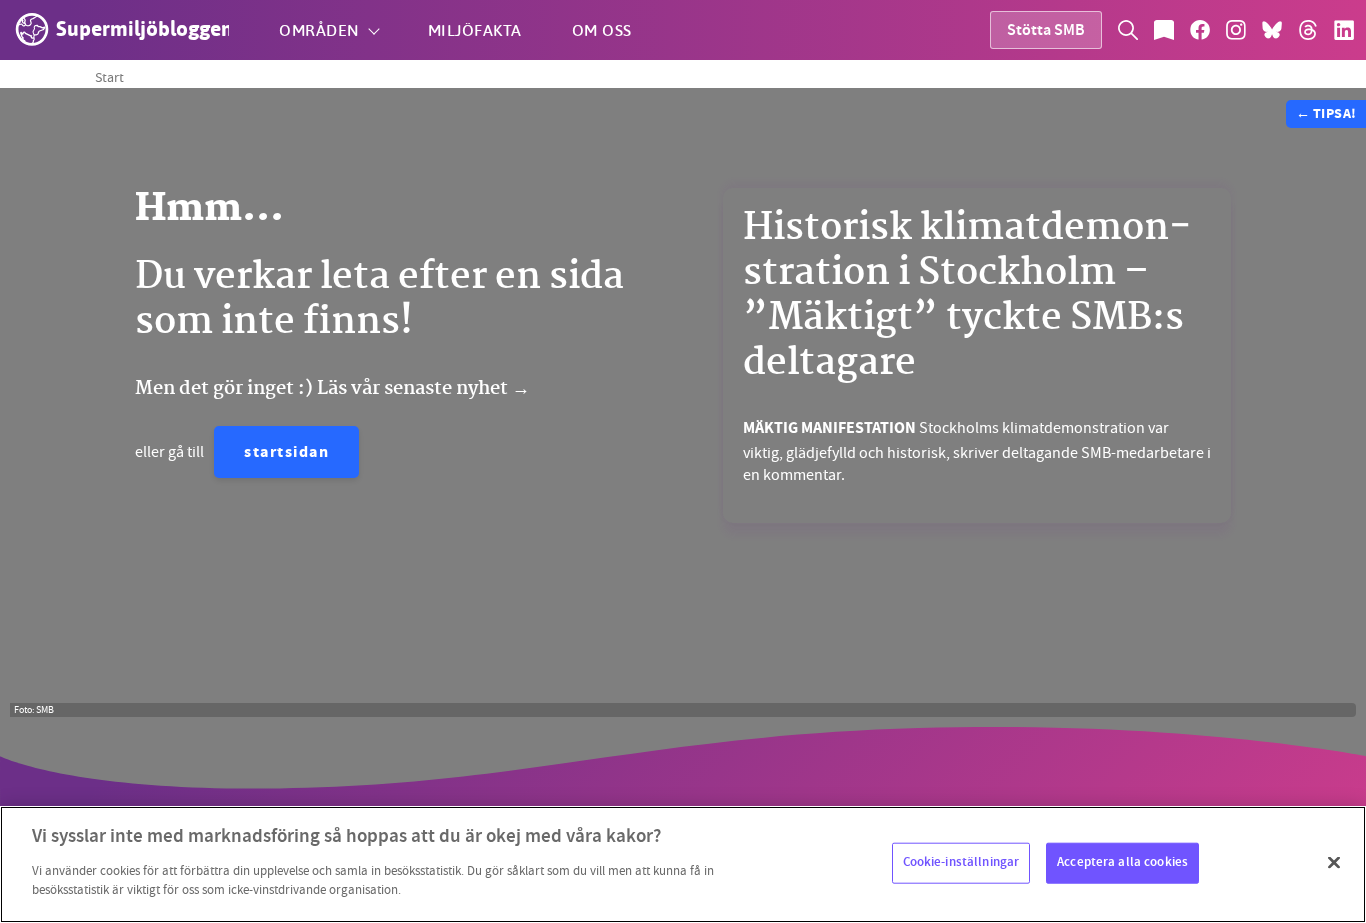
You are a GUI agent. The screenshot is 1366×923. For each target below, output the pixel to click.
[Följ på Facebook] (1200, 30)
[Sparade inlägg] (1164, 30)
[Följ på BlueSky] (1272, 30)
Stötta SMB (1046, 31)
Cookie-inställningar (961, 862)
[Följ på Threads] (1308, 30)
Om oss (602, 29)
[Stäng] (1334, 862)
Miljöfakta (475, 29)
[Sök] (1128, 30)
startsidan (286, 453)
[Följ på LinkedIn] (1344, 30)
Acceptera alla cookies (1122, 862)
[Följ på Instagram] (1236, 30)
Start (109, 77)
